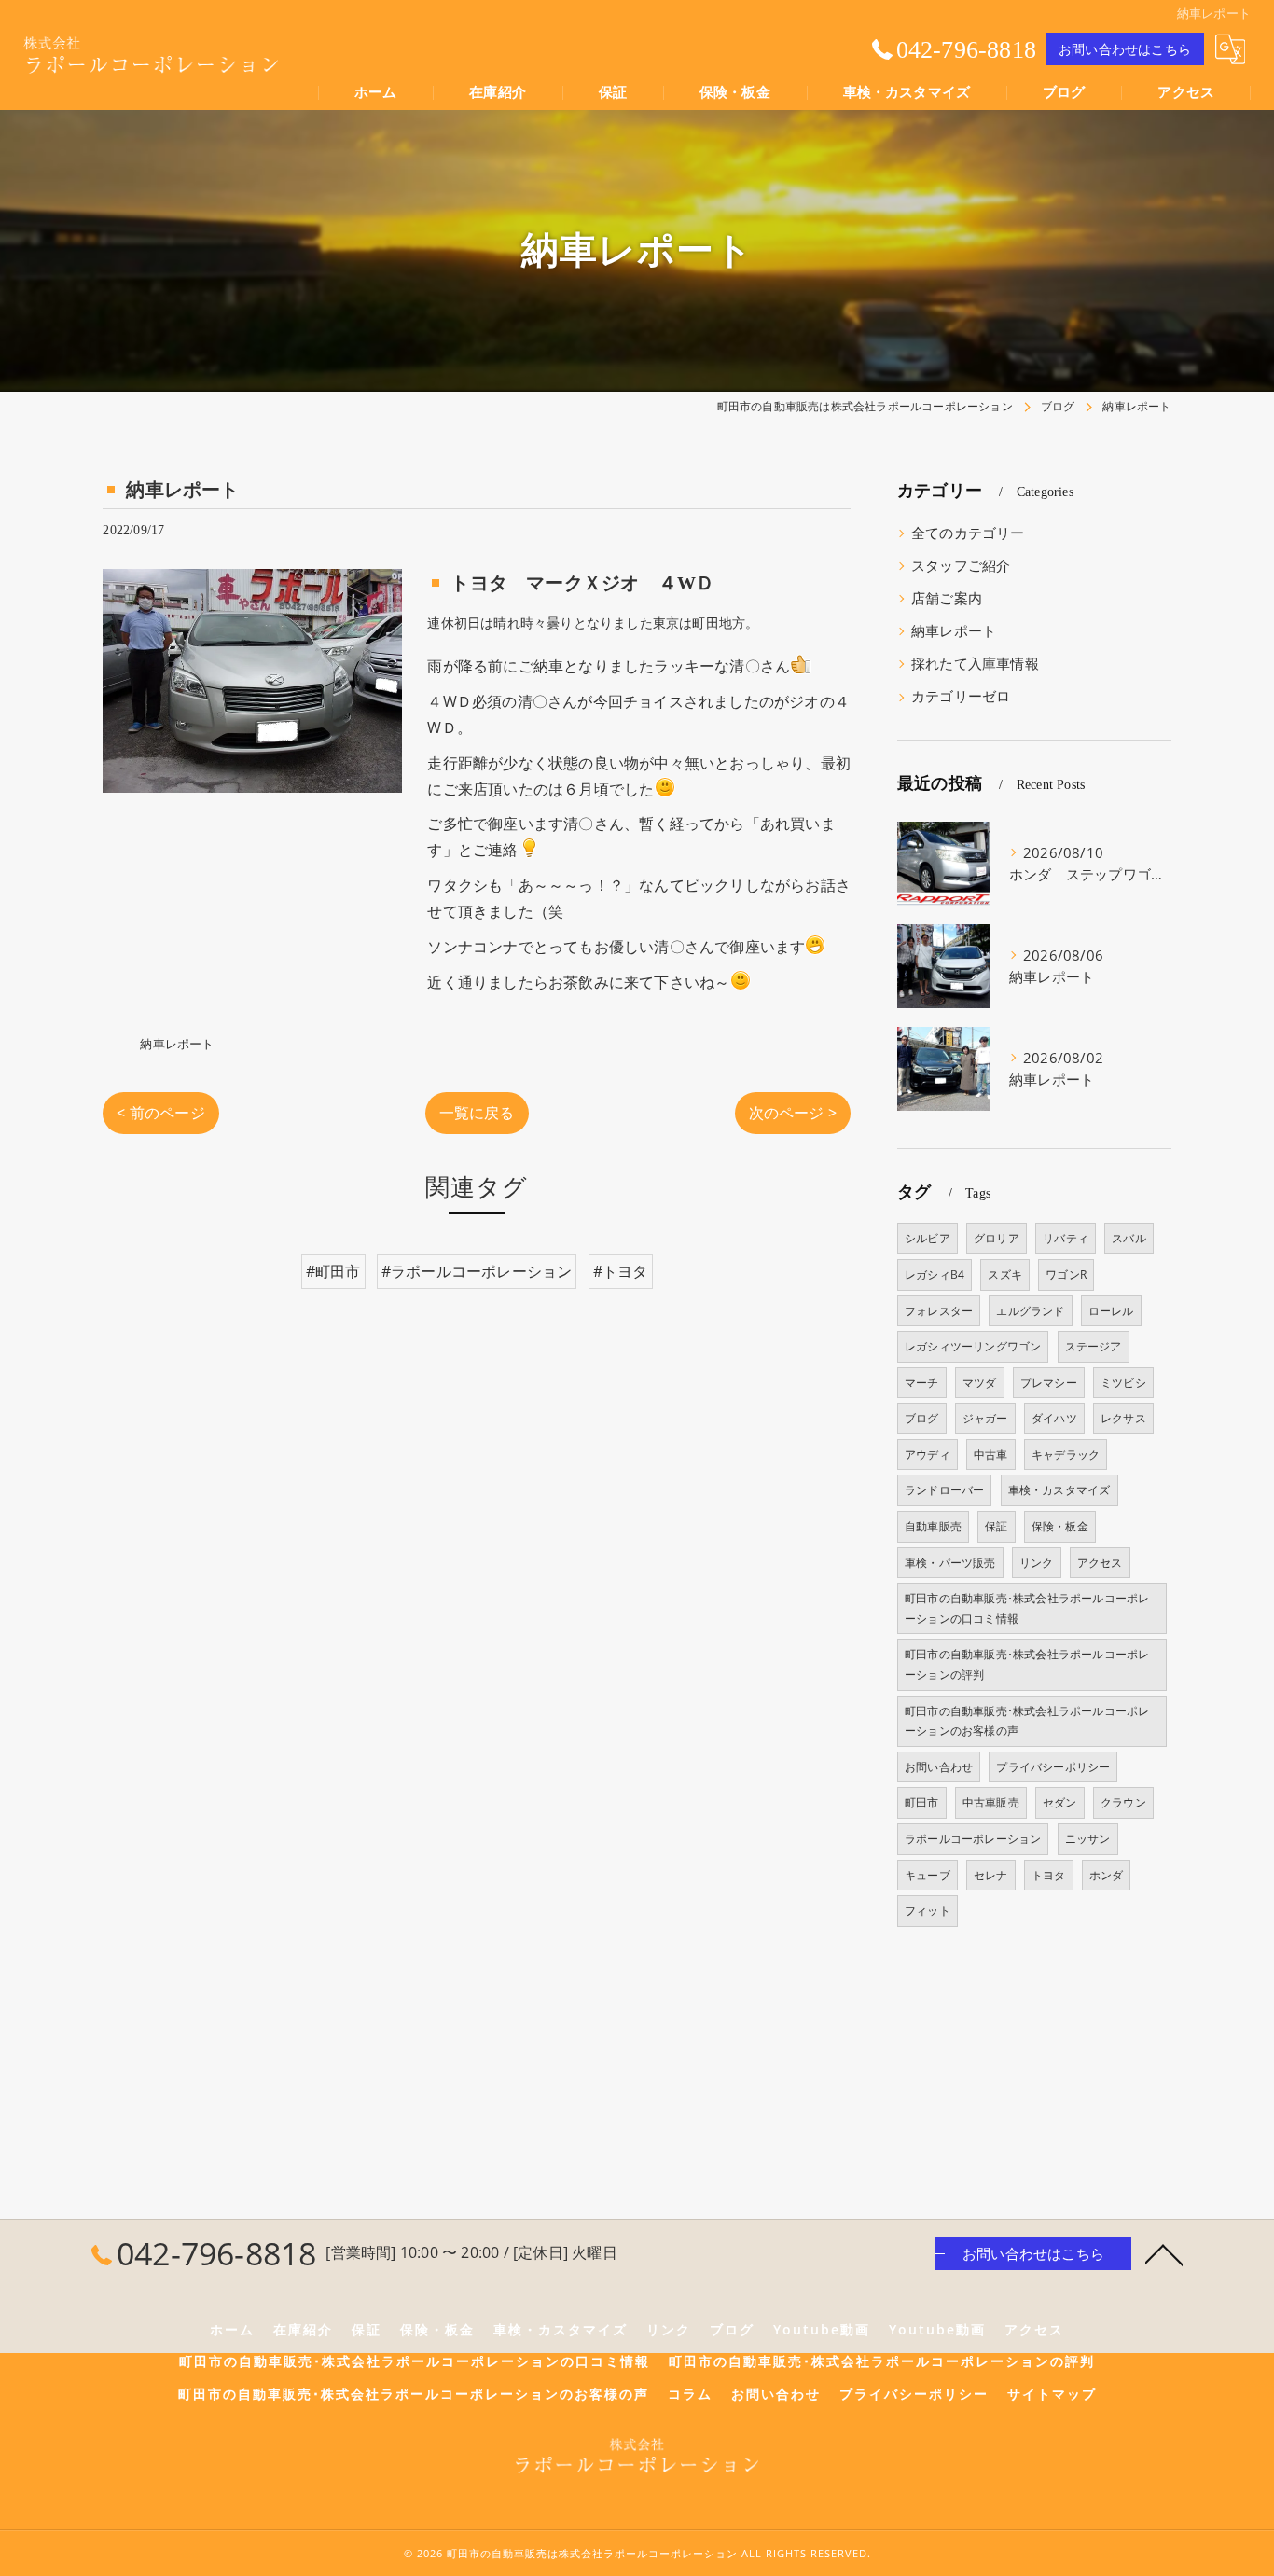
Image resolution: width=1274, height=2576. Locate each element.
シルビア (928, 1238)
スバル (1129, 1238)
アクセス (1100, 1563)
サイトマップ (1052, 2394)
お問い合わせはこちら (1125, 49)
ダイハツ (1054, 1418)
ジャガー (985, 1418)
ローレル (1111, 1311)
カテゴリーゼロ (961, 696)
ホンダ (1107, 1875)
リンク (1037, 1563)
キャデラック (1066, 1454)
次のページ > (793, 1113)
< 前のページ (160, 1113)
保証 (996, 1526)
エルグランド (1030, 1311)
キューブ (928, 1875)
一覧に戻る (477, 1113)
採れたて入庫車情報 (975, 664)
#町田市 (333, 1271)
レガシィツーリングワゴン (973, 1346)
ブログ (922, 1418)
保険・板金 (1060, 1526)
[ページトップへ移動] (1164, 2253)
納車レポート (177, 1044)
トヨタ (1049, 1875)
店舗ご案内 (947, 598)
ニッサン (1088, 1839)
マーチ (922, 1383)
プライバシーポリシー (1053, 1767)
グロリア (997, 1238)
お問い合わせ (939, 1767)
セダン (1060, 1802)
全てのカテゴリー (968, 533)
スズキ (1005, 1274)
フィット (928, 1911)
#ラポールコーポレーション (477, 1271)
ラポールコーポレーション (973, 1839)
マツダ (980, 1383)
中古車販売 (991, 1802)
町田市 (922, 1802)
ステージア (1094, 1346)
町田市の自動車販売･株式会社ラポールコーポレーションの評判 (1027, 1664)
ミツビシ (1123, 1383)
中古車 (991, 1454)
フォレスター (939, 1311)
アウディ (928, 1454)
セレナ (991, 1875)
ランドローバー (944, 1490)
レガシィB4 (935, 1274)
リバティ (1066, 1238)
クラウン (1123, 1802)
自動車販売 (933, 1526)
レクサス (1123, 1418)
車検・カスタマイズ (1059, 1490)
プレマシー (1049, 1383)
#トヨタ (621, 1271)
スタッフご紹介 (961, 566)
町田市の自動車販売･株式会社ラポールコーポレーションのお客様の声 (1027, 1721)
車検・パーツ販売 (950, 1563)
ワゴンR (1066, 1274)
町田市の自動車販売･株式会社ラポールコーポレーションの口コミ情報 (1027, 1608)
